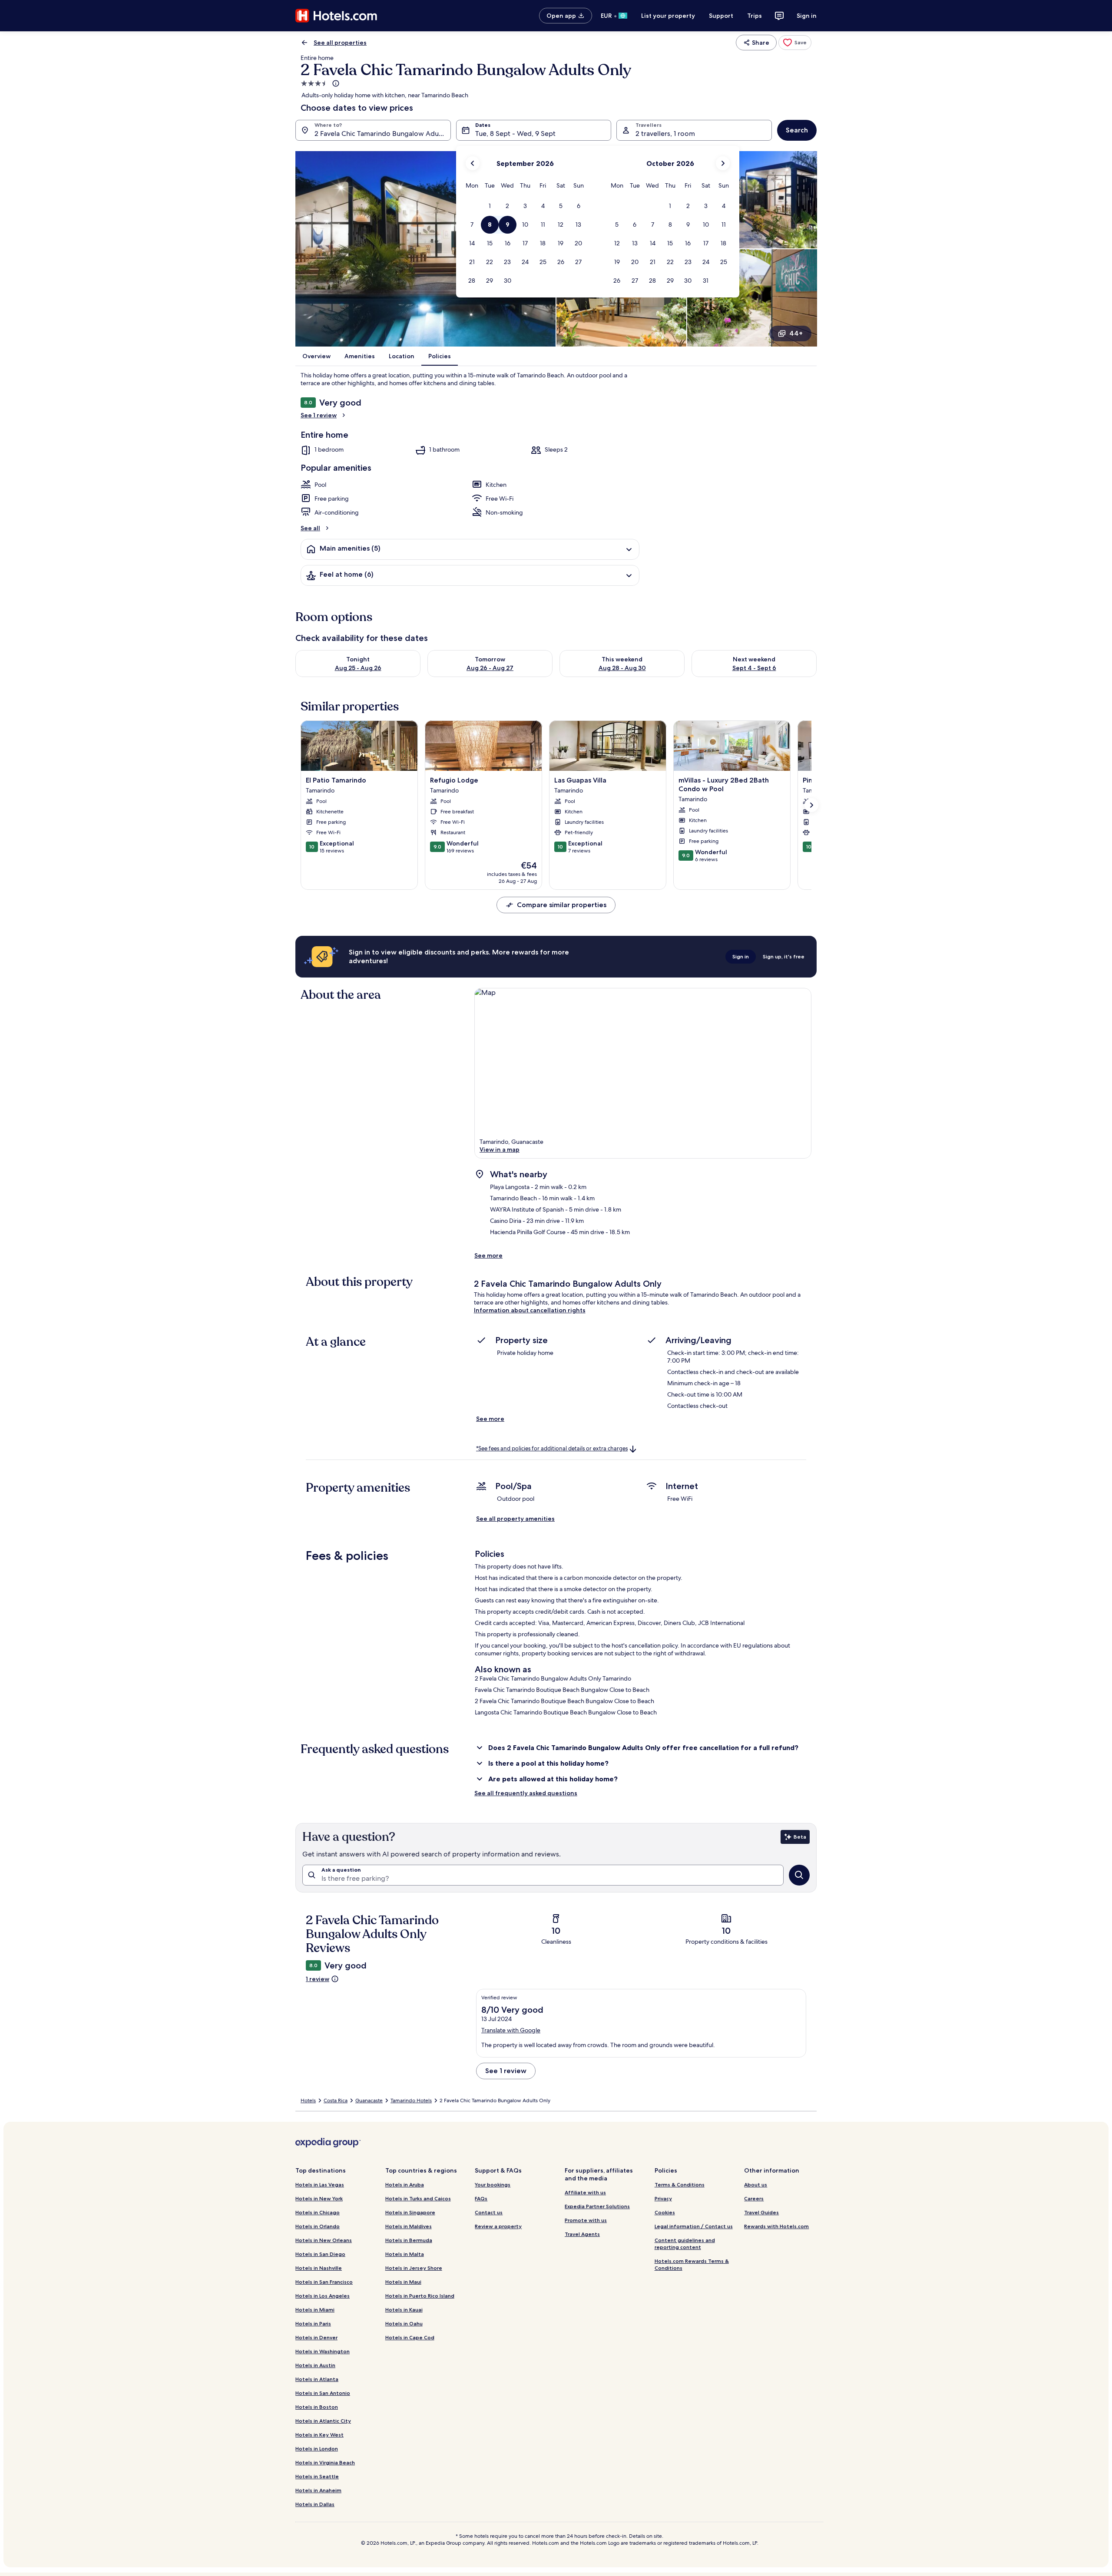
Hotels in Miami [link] (315, 2310)
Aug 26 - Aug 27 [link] (490, 668)
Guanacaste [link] (369, 2100)
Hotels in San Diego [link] (320, 2254)
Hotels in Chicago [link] (318, 2212)
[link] (795, 43)
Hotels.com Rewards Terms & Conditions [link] (692, 2264)
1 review (318, 1979)
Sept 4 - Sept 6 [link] (754, 668)
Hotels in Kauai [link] (404, 2310)
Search (797, 130)
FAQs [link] (481, 2198)
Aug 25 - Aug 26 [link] (358, 668)
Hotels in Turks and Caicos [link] (418, 2198)
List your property (668, 16)
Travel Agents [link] (582, 2234)
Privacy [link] (663, 2198)
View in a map (500, 1149)
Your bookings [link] (493, 2185)
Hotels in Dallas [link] (315, 2504)
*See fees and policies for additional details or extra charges (552, 1448)
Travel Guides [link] (761, 2212)
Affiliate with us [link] (585, 2192)
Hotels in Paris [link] (313, 2323)
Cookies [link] (665, 2212)
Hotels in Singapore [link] (410, 2212)
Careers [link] (754, 2198)
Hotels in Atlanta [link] (317, 2379)
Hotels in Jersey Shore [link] (414, 2268)
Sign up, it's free (784, 956)
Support (721, 16)
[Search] (799, 1875)
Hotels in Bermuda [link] (409, 2240)
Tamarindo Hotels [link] (411, 2100)
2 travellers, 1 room (665, 134)
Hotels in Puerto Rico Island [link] (420, 2296)
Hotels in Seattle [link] (317, 2476)
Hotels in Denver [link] (316, 2337)
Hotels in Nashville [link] (319, 2268)
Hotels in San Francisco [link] (324, 2282)
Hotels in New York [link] (319, 2198)
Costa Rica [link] (336, 2100)
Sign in (807, 16)
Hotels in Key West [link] (319, 2435)
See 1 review (319, 415)
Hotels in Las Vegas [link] (320, 2185)
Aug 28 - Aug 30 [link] (622, 668)
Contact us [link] (489, 2212)
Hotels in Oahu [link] (404, 2323)
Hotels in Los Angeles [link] (323, 2296)
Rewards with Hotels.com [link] (776, 2226)
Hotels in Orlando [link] (318, 2226)
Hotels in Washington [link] (323, 2351)
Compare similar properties (562, 905)
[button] (490, 206)
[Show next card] (811, 805)
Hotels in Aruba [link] (405, 2185)
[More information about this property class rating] (335, 83)
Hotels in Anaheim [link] (318, 2490)
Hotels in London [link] (317, 2449)
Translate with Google (511, 2030)
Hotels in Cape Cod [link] (410, 2337)
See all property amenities (515, 1519)
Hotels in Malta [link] (405, 2254)
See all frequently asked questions (526, 1793)
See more (488, 1255)
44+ (796, 333)
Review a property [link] (498, 2226)
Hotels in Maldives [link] (409, 2226)
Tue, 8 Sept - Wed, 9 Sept (515, 134)
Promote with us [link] (586, 2220)
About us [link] (756, 2185)
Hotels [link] (308, 2100)
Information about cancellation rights (530, 1310)
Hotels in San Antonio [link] (323, 2393)
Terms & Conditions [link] (680, 2185)
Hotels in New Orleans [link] (324, 2240)
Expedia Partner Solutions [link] (597, 2206)
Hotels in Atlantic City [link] (323, 2421)
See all (310, 528)
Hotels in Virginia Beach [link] (325, 2462)
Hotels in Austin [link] (315, 2365)
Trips (755, 16)
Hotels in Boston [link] (317, 2407)
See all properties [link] (340, 43)
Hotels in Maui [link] (403, 2282)
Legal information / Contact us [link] (694, 2226)
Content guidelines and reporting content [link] (685, 2244)
